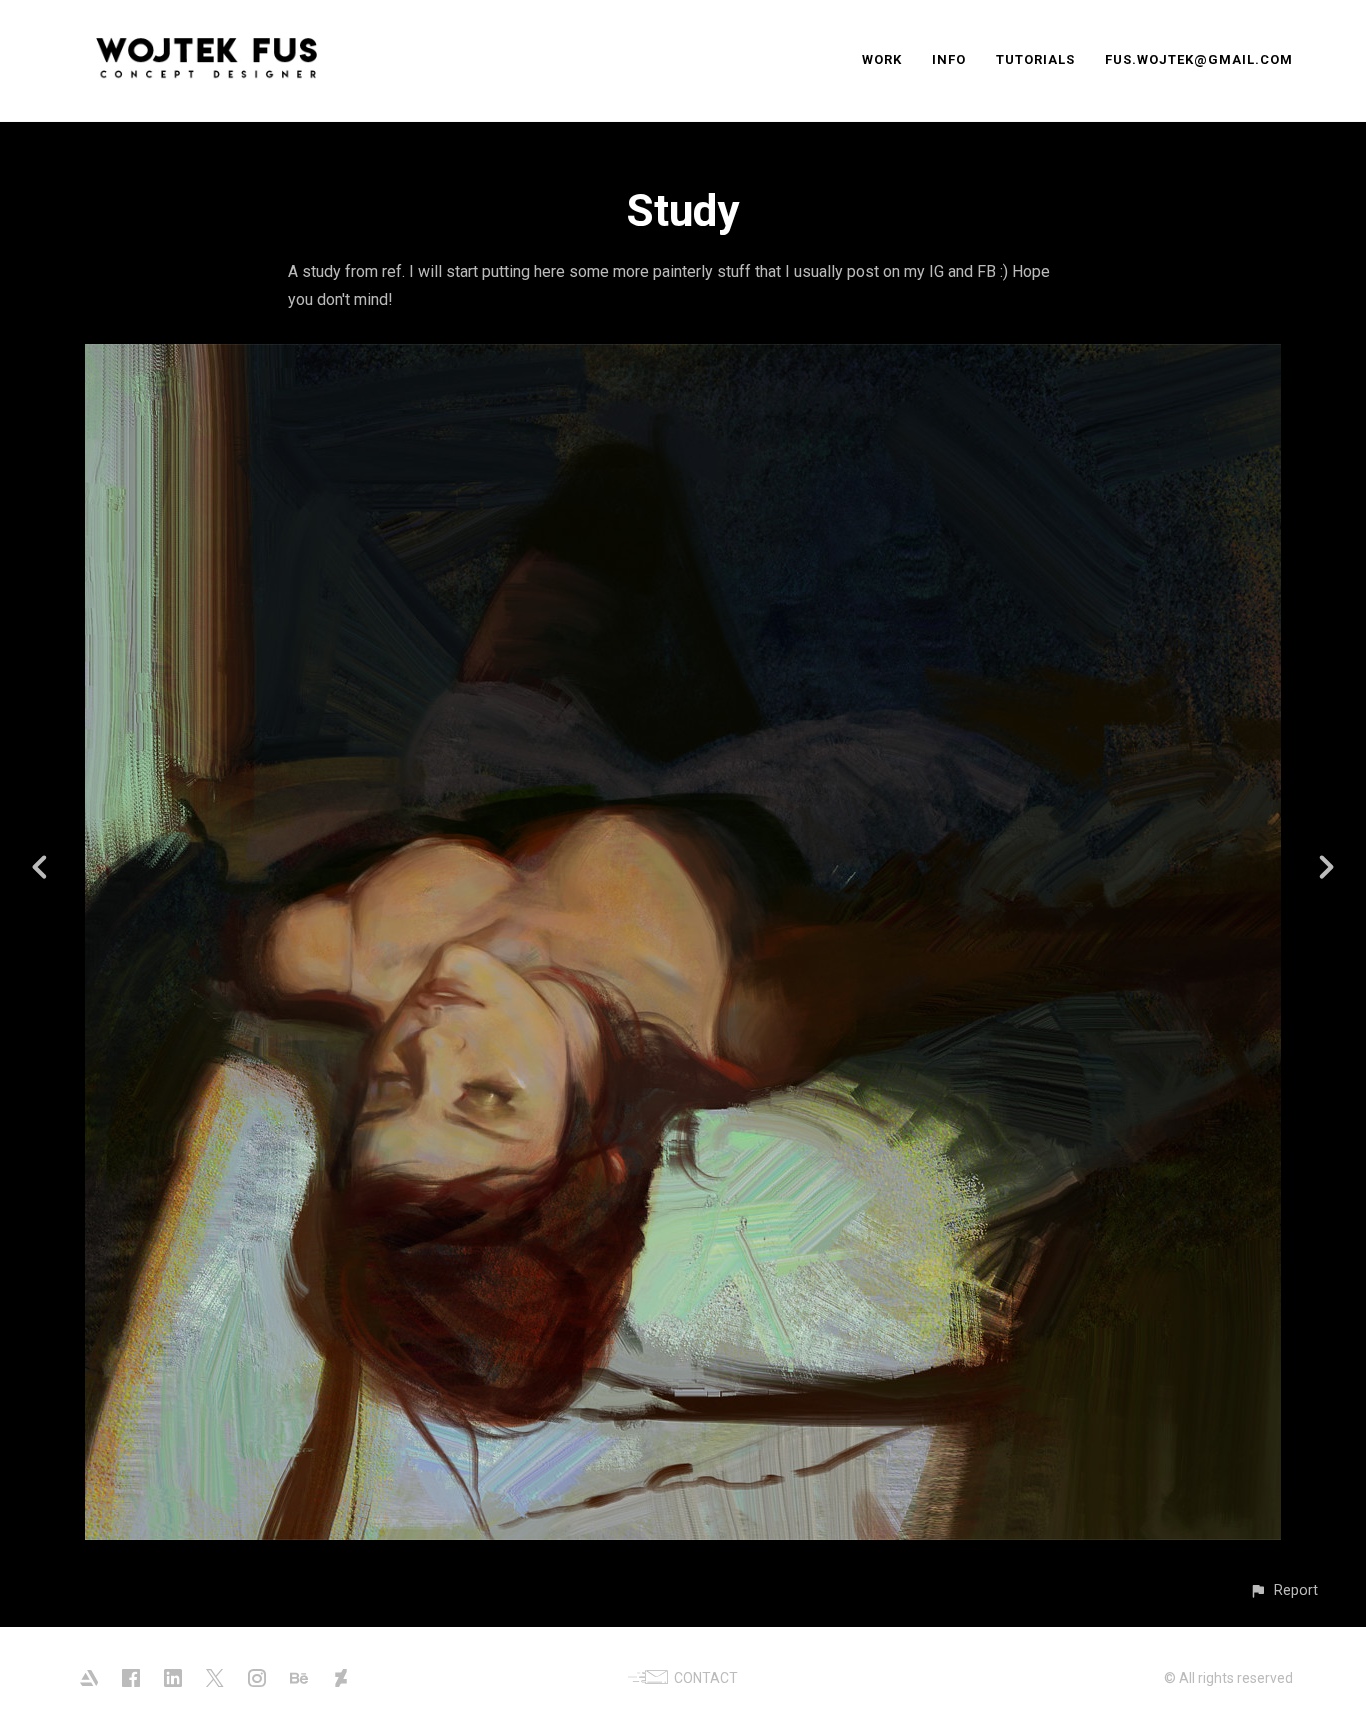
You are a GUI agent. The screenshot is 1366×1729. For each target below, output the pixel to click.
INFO (949, 59)
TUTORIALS (1035, 59)
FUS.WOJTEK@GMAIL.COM (1199, 59)
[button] (1283, 1590)
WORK (882, 59)
